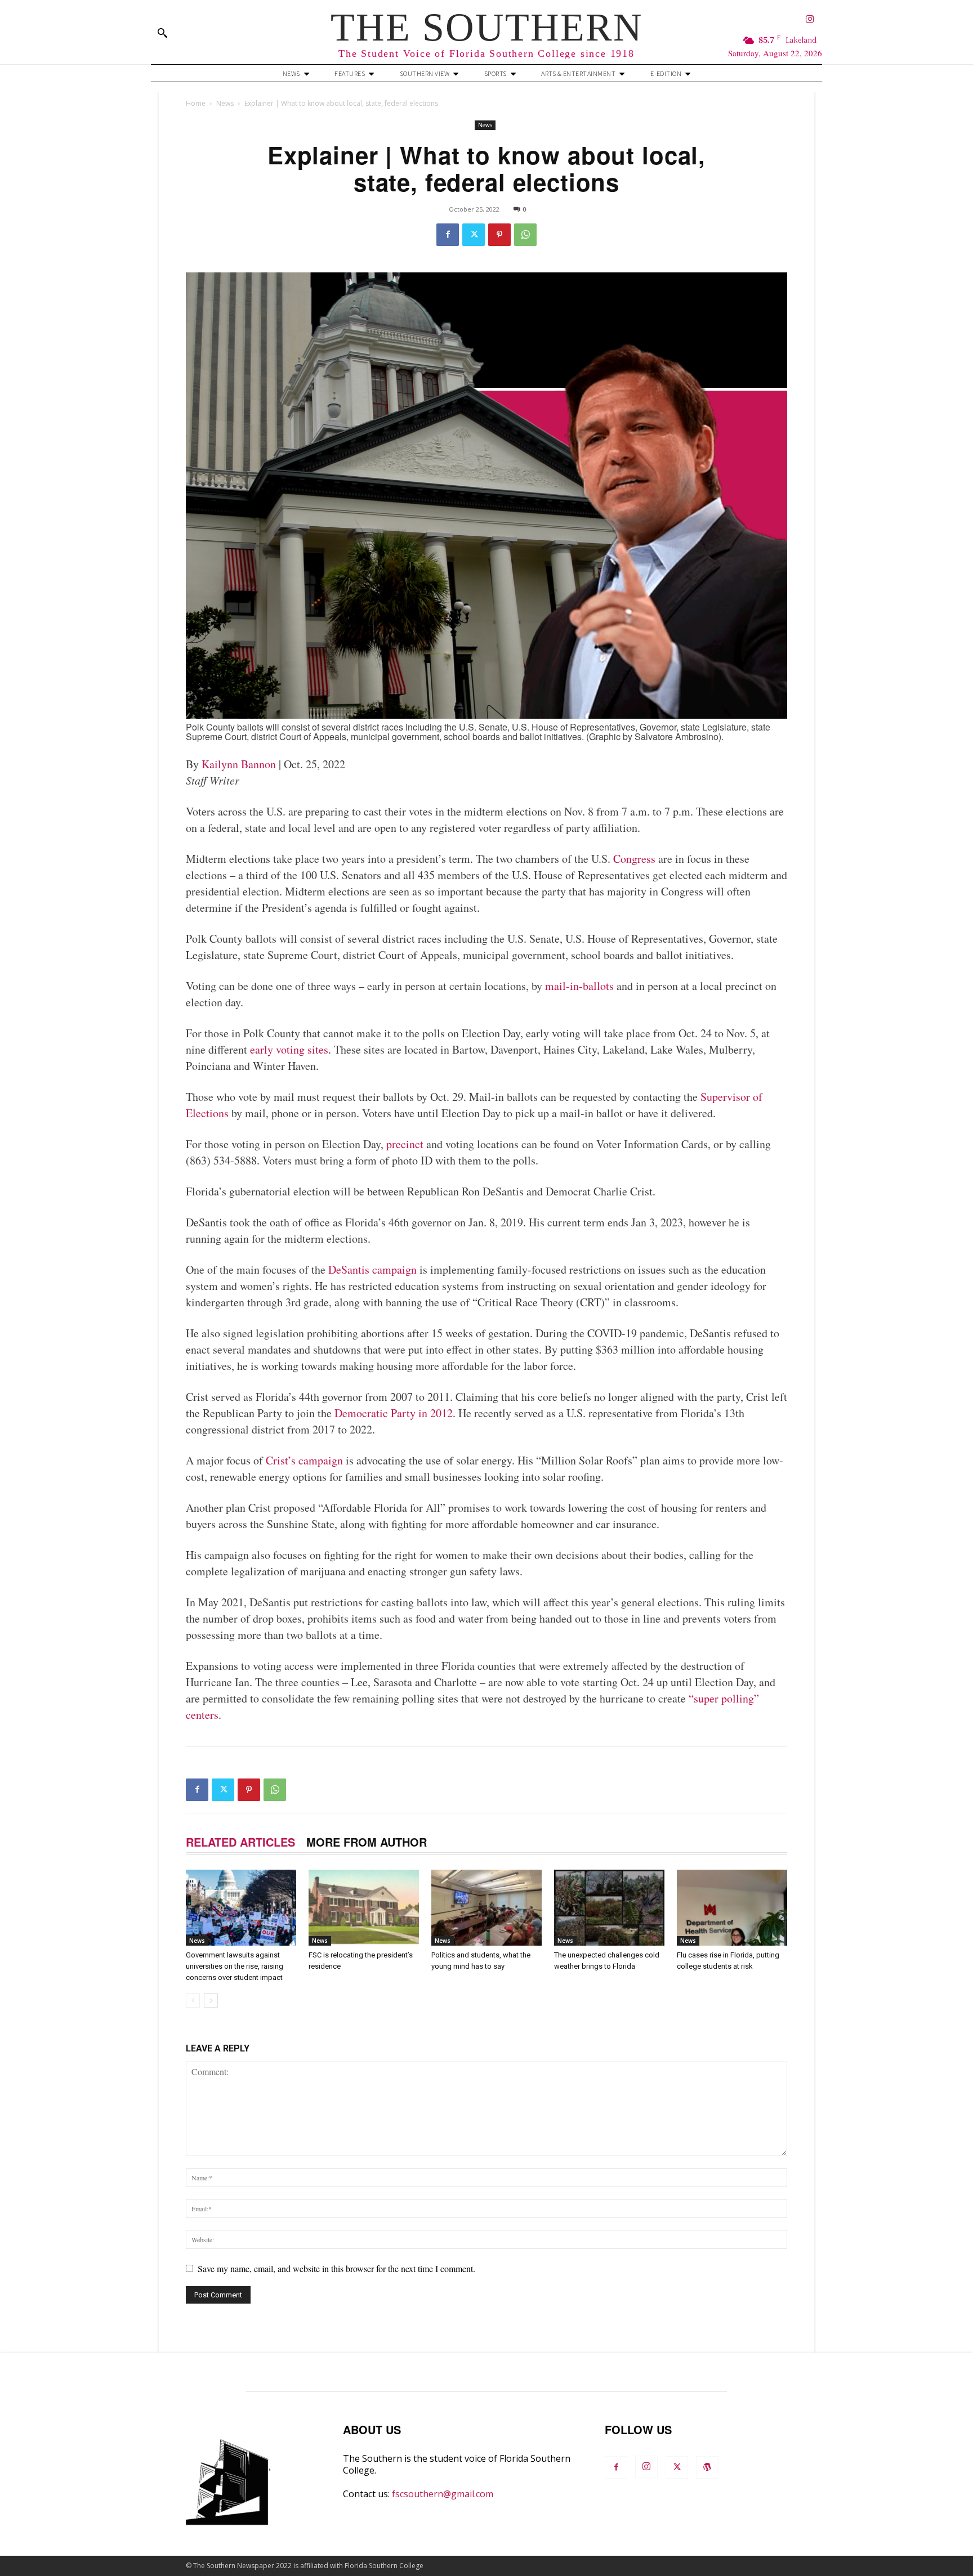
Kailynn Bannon (239, 764)
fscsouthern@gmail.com (443, 2494)
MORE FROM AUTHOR (367, 1842)
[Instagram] (810, 20)
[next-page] (211, 2001)
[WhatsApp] (525, 235)
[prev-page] (193, 2001)
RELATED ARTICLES (240, 1842)
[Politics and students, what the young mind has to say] (486, 1908)
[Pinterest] (499, 235)
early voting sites (289, 1049)
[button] (162, 33)
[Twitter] (474, 235)
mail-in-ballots (579, 986)
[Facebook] (448, 235)
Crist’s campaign (304, 1460)
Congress (634, 859)
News (225, 103)
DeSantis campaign (372, 1269)
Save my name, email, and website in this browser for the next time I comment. (336, 2268)
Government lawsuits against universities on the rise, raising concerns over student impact (235, 1966)
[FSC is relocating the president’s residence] (364, 1908)
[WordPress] (707, 2467)
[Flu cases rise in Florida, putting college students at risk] (732, 1908)
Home (196, 103)
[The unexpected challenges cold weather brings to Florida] (609, 1908)
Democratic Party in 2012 (394, 1413)
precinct (405, 1144)
